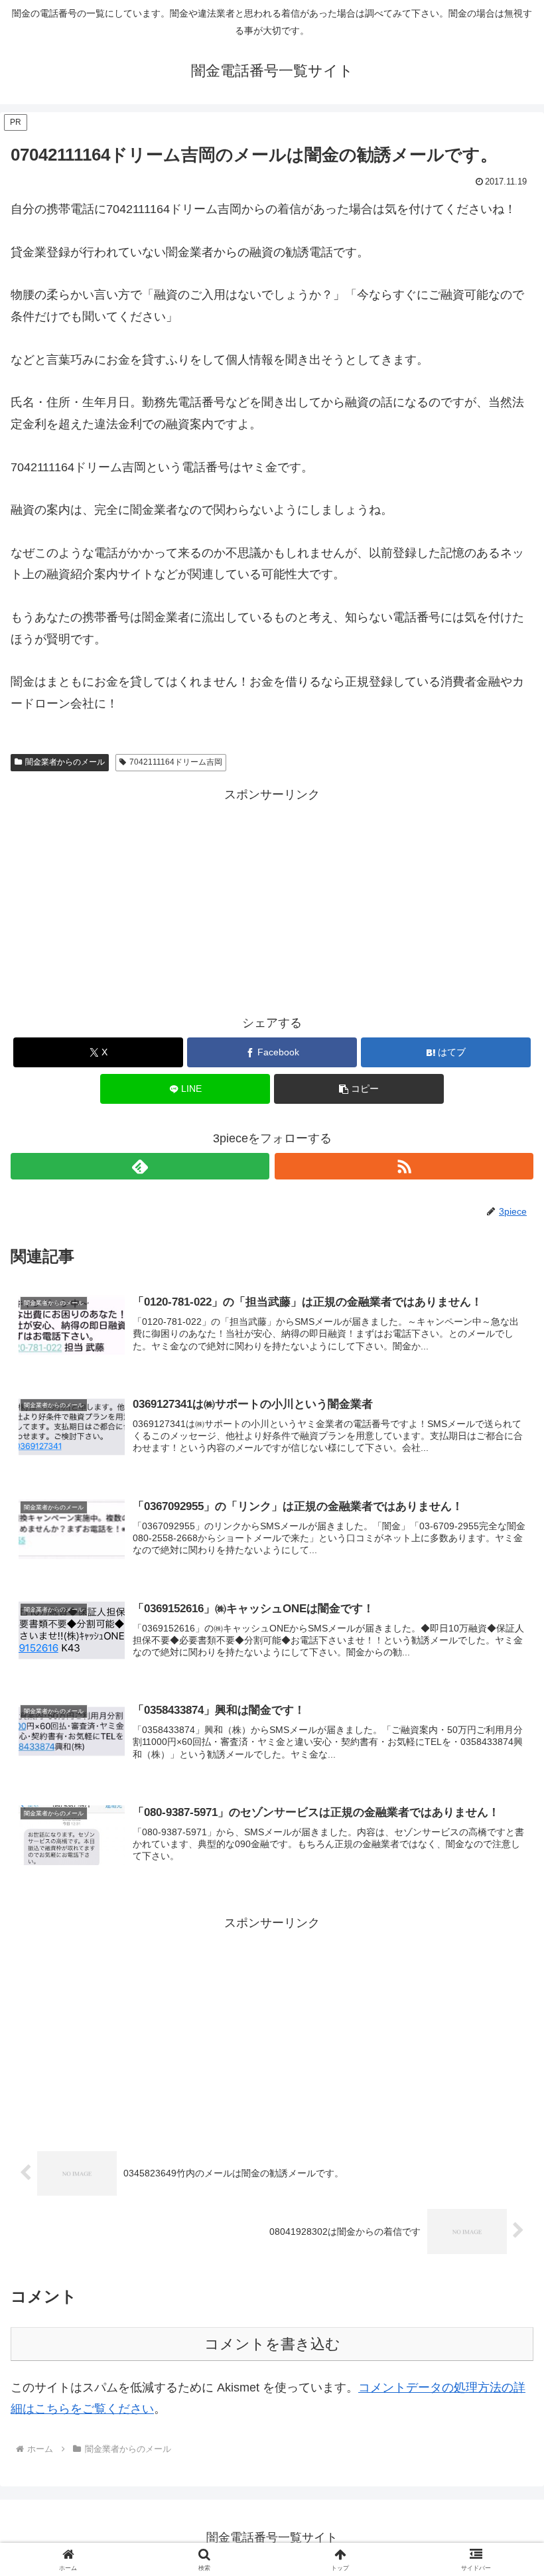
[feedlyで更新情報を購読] (140, 1166)
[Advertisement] (272, 898)
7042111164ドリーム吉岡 (176, 762)
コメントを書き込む (272, 2344)
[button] (359, 1089)
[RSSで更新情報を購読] (404, 1166)
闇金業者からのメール (65, 762)
